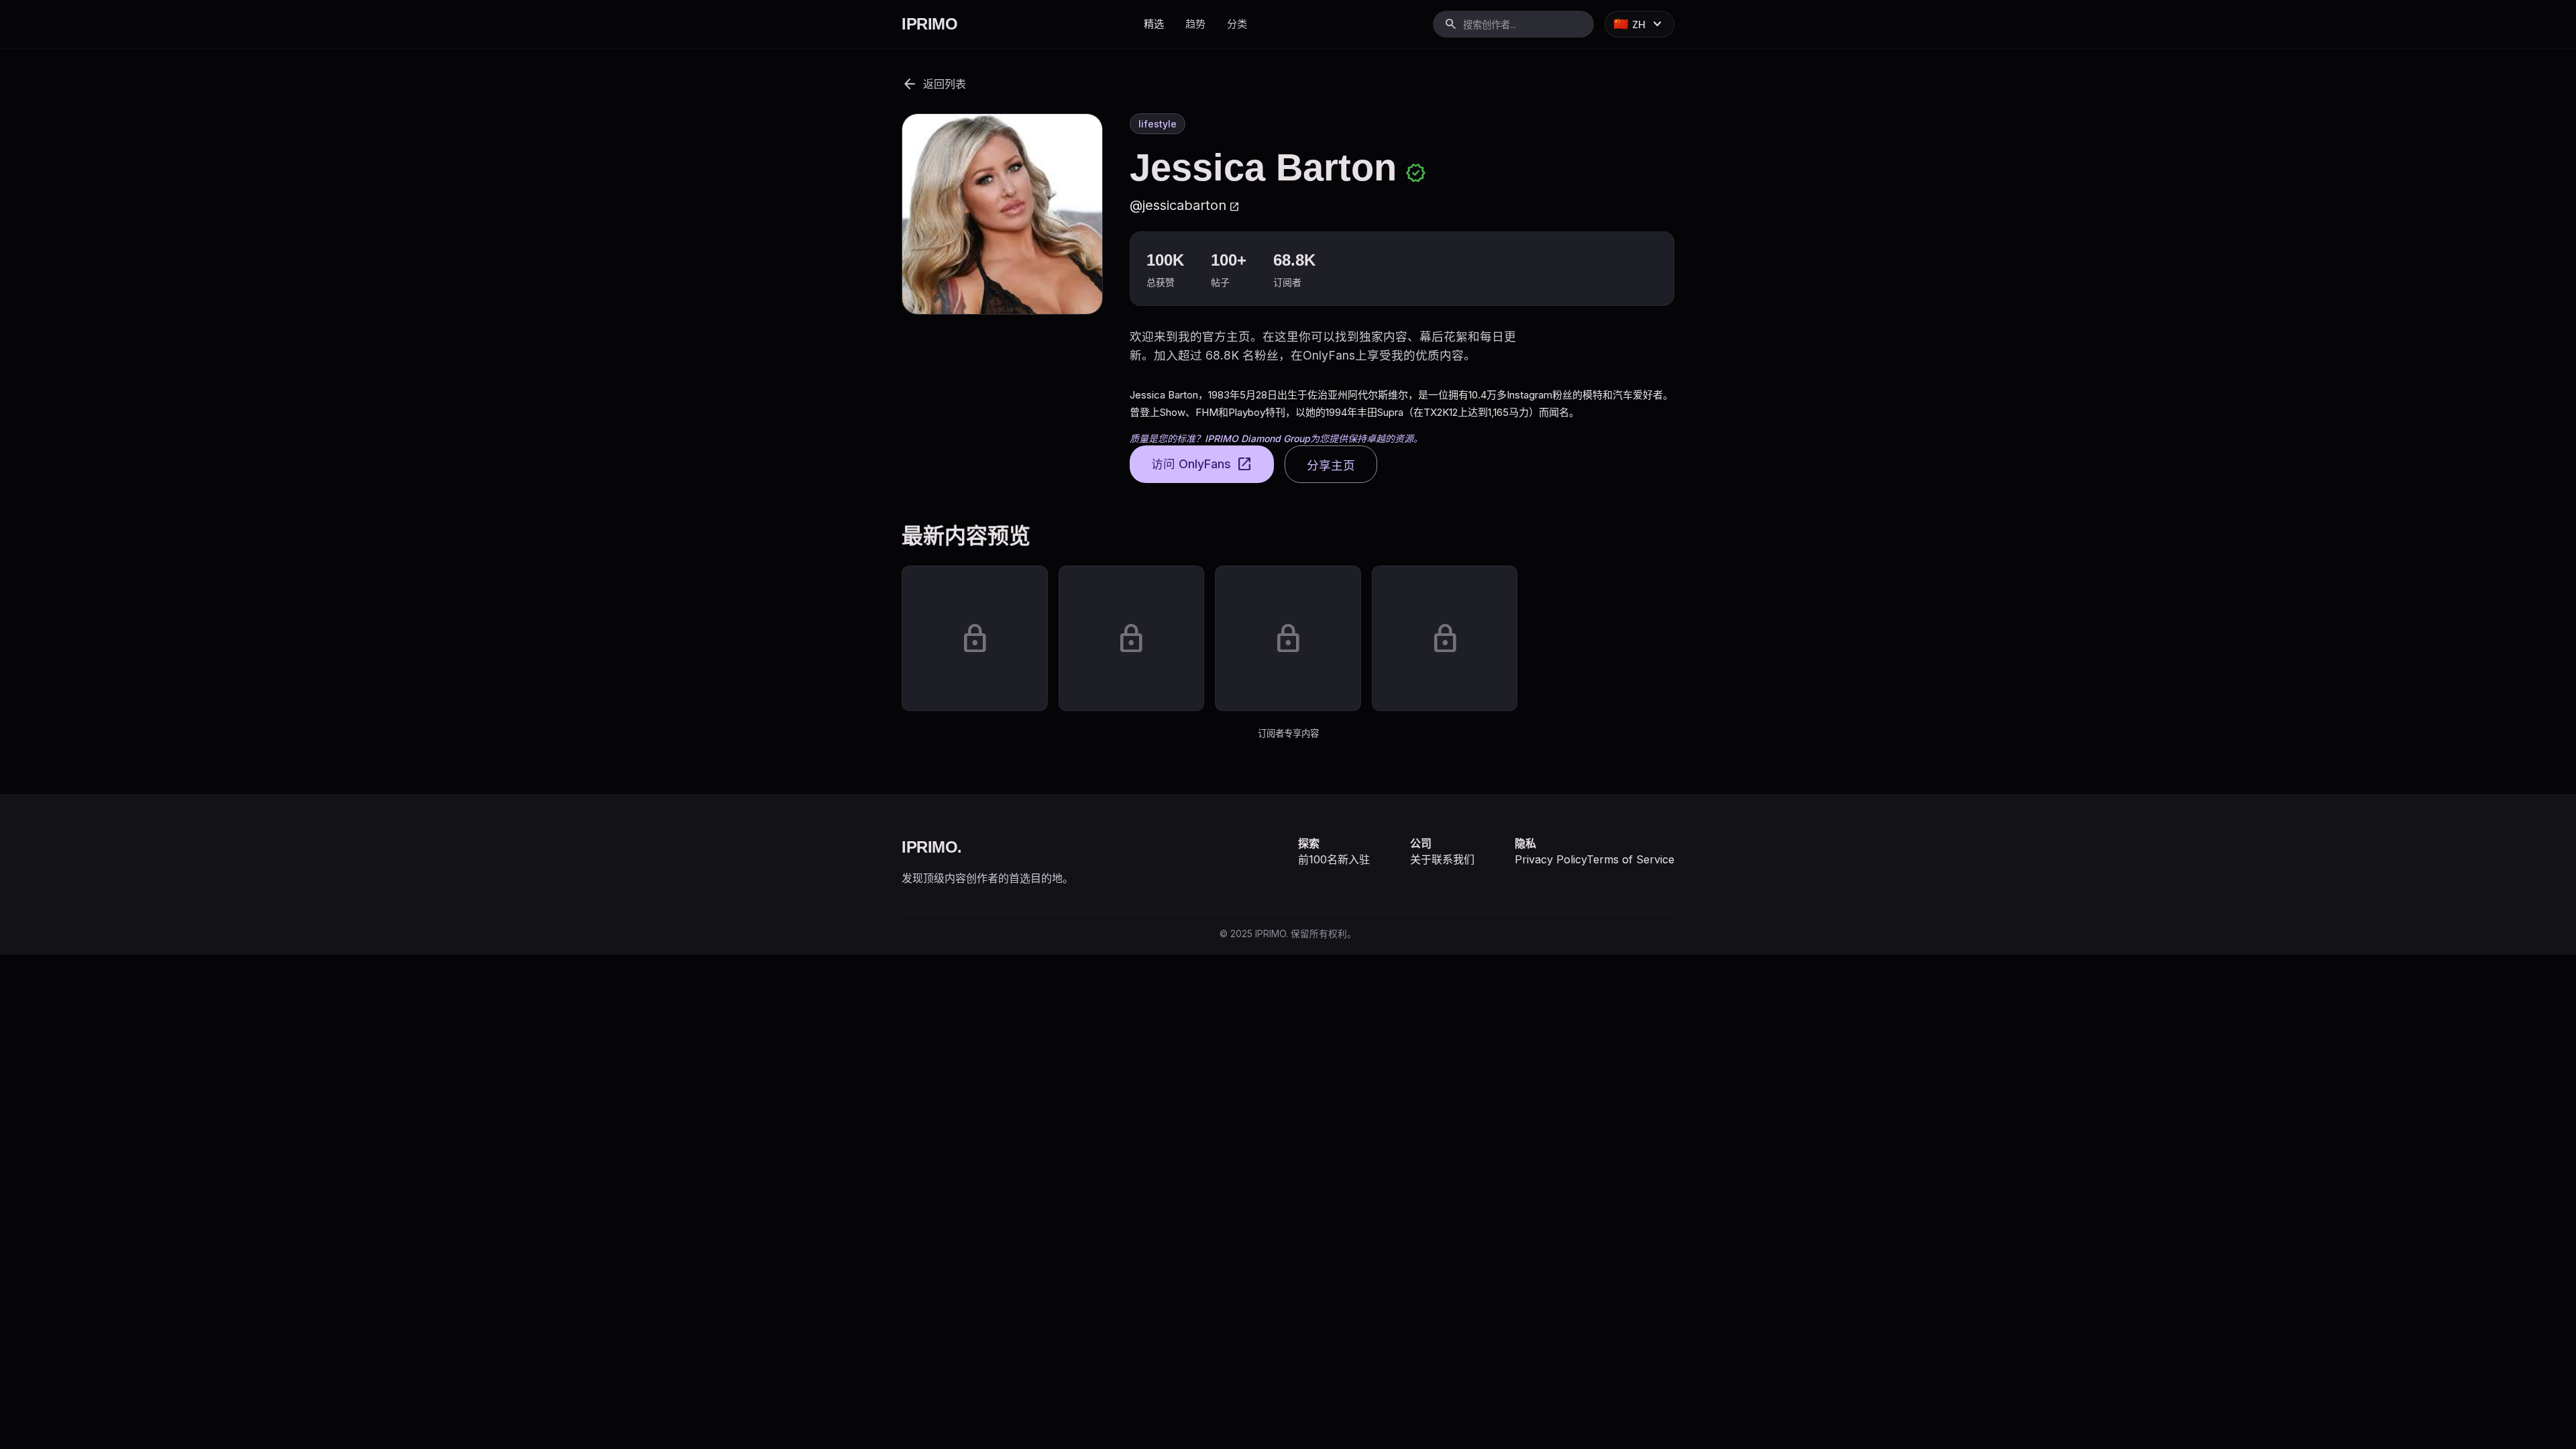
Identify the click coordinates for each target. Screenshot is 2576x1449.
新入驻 (1354, 859)
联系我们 (1453, 859)
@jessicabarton (1185, 205)
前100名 (1318, 859)
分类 (1237, 24)
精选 (1154, 24)
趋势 (1195, 24)
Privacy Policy (1551, 859)
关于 (1421, 859)
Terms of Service (1630, 859)
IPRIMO (929, 24)
